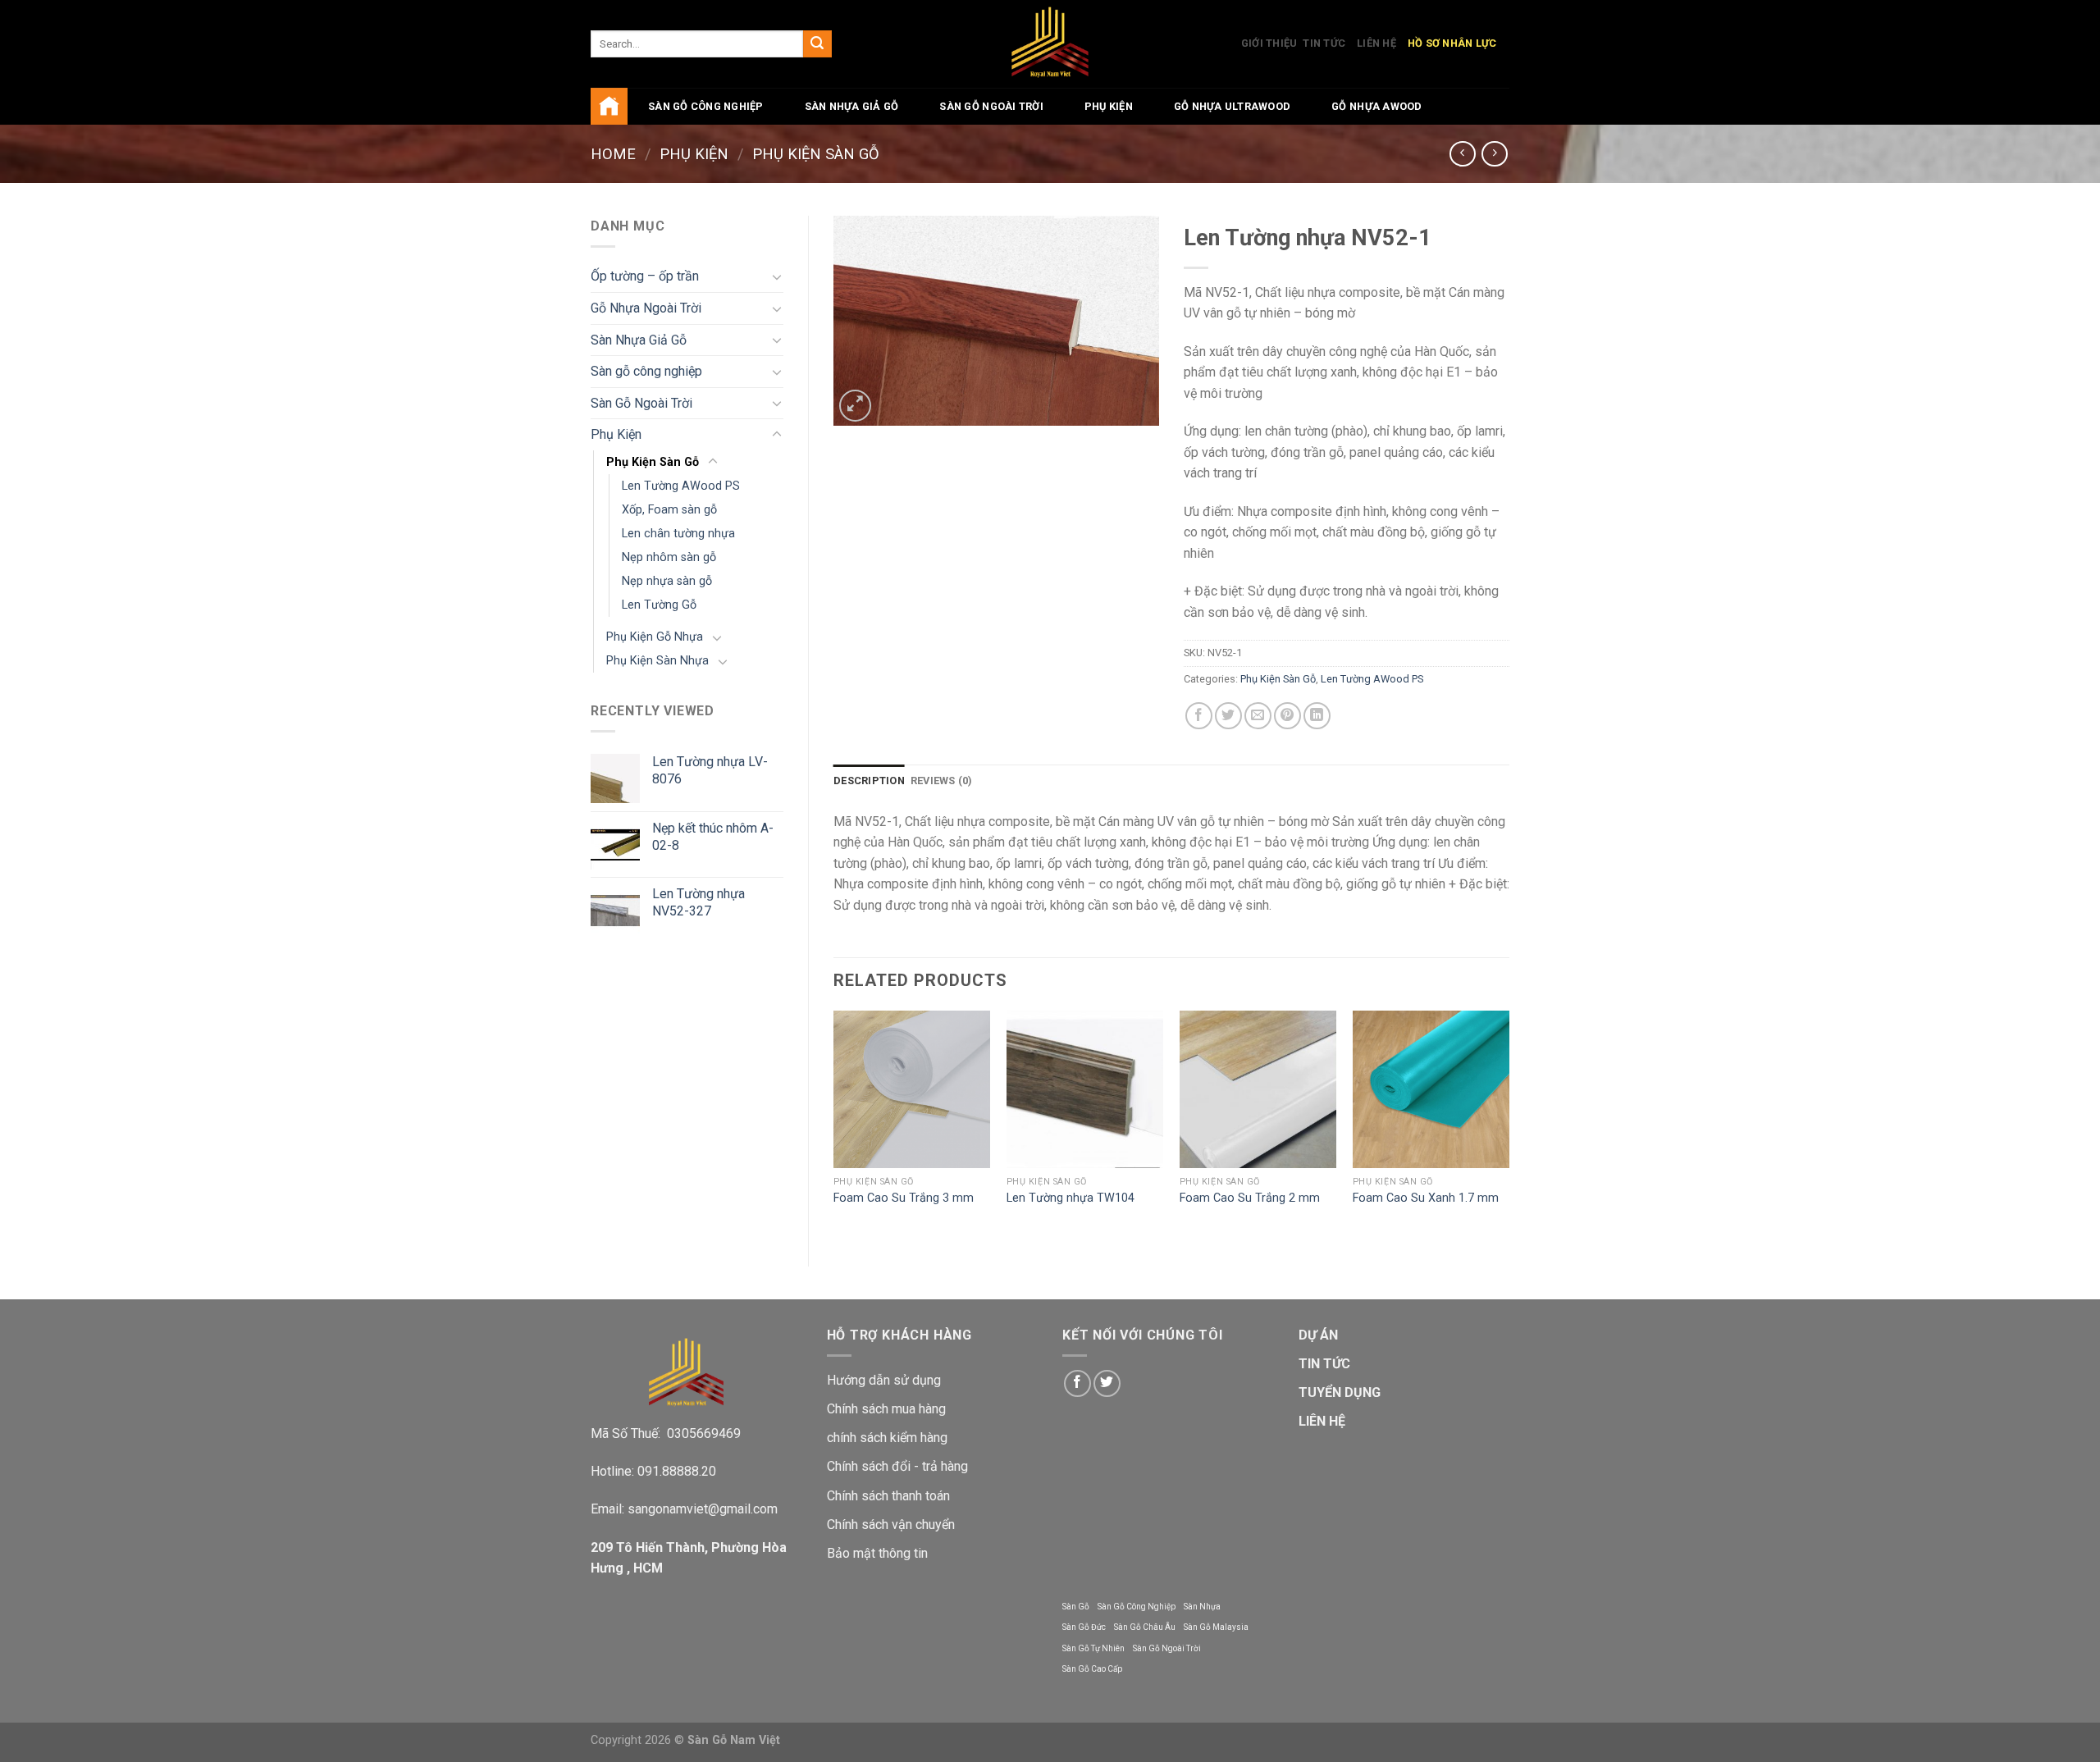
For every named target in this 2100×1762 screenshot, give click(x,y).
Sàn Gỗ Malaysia (1216, 1627)
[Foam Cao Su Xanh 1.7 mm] (1431, 1089)
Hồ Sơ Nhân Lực (1452, 43)
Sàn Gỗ (1076, 1607)
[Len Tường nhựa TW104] (1085, 1089)
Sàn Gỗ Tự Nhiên (1093, 1648)
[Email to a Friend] (1258, 716)
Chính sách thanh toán (888, 1496)
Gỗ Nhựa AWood (1376, 106)
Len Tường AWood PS (681, 486)
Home (613, 154)
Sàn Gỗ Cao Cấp (1092, 1669)
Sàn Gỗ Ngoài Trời (991, 106)
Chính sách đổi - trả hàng (897, 1466)
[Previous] (834, 1124)
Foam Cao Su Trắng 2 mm (1250, 1198)
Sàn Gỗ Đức (1084, 1627)
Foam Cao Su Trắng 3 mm (904, 1198)
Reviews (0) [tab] (942, 781)
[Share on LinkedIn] (1317, 716)
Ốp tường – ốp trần (645, 276)
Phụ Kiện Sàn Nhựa (657, 661)
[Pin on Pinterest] (1287, 716)
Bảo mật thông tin (877, 1553)
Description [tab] (869, 781)
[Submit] (817, 44)
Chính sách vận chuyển (891, 1525)
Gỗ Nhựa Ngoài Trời (646, 308)
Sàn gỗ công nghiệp (706, 106)
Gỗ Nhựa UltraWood (1232, 106)
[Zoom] (855, 406)
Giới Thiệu (1269, 43)
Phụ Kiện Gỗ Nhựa (655, 637)
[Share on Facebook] (1199, 716)
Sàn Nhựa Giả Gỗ (852, 106)
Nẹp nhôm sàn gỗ (669, 557)
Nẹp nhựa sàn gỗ (667, 581)
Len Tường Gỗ (659, 605)
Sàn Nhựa (1202, 1607)
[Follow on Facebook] (1077, 1383)
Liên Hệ (1376, 43)
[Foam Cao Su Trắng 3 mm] (912, 1089)
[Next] (1509, 1124)
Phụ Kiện (1109, 106)
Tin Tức (1324, 43)
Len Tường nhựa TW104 (1071, 1198)
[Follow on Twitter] (1107, 1383)
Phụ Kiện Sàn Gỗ (816, 154)
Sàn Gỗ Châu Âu (1145, 1627)
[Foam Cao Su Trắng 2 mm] (1258, 1089)
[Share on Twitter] (1228, 716)
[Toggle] (777, 276)
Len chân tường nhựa (678, 534)
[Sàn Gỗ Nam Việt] (1050, 44)
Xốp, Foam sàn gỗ (669, 510)
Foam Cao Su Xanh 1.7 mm (1426, 1198)
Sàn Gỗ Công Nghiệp (1137, 1607)
